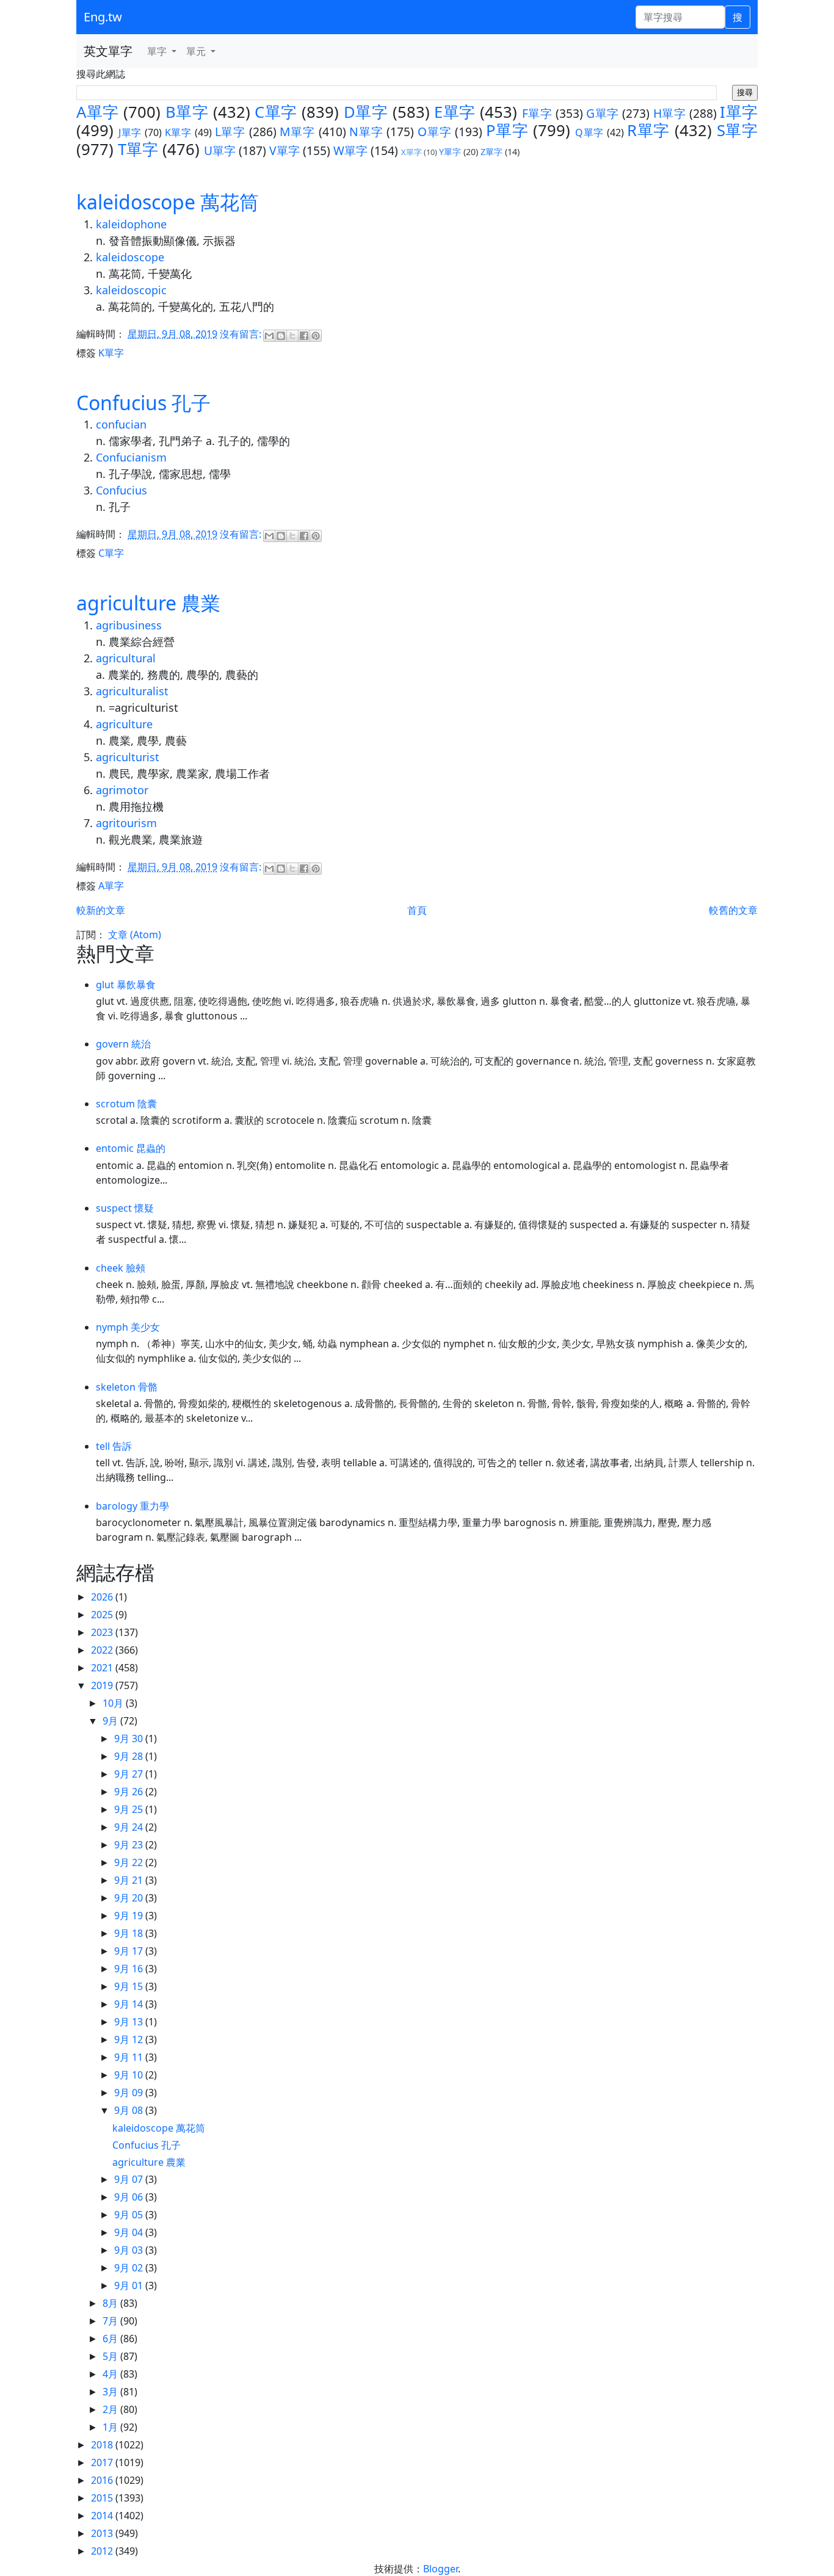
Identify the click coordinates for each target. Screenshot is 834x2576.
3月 (111, 2392)
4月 (111, 2374)
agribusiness (129, 625)
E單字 (455, 112)
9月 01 (130, 2285)
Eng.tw (103, 17)
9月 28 (130, 1756)
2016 (103, 2480)
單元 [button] (197, 51)
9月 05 (130, 2215)
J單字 (130, 132)
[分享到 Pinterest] (316, 336)
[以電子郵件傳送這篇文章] (269, 336)
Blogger (441, 2569)
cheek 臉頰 (121, 1268)
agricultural (126, 658)
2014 (103, 2516)
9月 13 (130, 2022)
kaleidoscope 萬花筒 (168, 202)
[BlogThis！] (281, 336)
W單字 (350, 150)
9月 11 (130, 2057)
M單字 (297, 132)
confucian (121, 424)
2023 (103, 1632)
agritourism (126, 823)
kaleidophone (131, 224)
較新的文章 (101, 910)
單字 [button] (158, 51)
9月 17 (130, 1951)
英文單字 (108, 51)
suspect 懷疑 (125, 1208)
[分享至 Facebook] (304, 336)
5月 (111, 2356)
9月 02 (130, 2268)
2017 (103, 2462)
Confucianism (131, 457)
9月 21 (130, 1880)
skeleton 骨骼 (127, 1387)
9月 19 (130, 1916)
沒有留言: (242, 334)
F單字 (537, 113)
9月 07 (130, 2179)
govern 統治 (123, 1044)
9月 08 (130, 2110)
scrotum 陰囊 (126, 1104)
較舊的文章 (733, 910)
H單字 (670, 113)
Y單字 (450, 152)
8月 (111, 2303)
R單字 (648, 130)
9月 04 (130, 2232)
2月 (111, 2409)
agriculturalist (132, 691)
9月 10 (130, 2075)
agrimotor (122, 790)
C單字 (276, 112)
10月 (114, 1703)
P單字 (507, 130)
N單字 (366, 132)
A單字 (98, 112)
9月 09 (130, 2093)
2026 (103, 1597)
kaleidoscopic (131, 290)
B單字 (187, 112)
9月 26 (130, 1792)
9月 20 (130, 1898)
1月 (111, 2427)
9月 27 (130, 1774)
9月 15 (130, 1986)
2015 (103, 2498)
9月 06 (130, 2197)
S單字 (738, 130)
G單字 (603, 113)
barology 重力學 (132, 1506)
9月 (111, 1721)
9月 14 (130, 2004)
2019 (103, 1685)
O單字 (434, 132)
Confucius (121, 490)
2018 (103, 2445)
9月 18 (130, 1933)
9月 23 (130, 1845)
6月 (111, 2339)
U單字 (220, 150)
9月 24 (130, 1827)
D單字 (366, 112)
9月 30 (130, 1738)
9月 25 (130, 1809)
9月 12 (130, 2039)
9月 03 (130, 2250)
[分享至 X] (292, 336)
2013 (103, 2533)
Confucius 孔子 (143, 403)
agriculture (124, 724)
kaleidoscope (130, 257)
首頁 (417, 910)
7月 (111, 2321)
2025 (103, 1615)
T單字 (138, 149)
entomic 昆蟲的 (131, 1148)
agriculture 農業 (148, 603)
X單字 (412, 152)
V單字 (285, 150)
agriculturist (128, 757)
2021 (103, 1668)
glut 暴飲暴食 (126, 985)
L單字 (230, 132)
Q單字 (589, 132)
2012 (103, 2551)
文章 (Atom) (135, 935)
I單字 (739, 112)
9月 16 (130, 1969)
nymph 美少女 (128, 1327)
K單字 (178, 132)
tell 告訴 (114, 1446)
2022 (103, 1650)
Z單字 (491, 152)
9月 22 (130, 1862)
